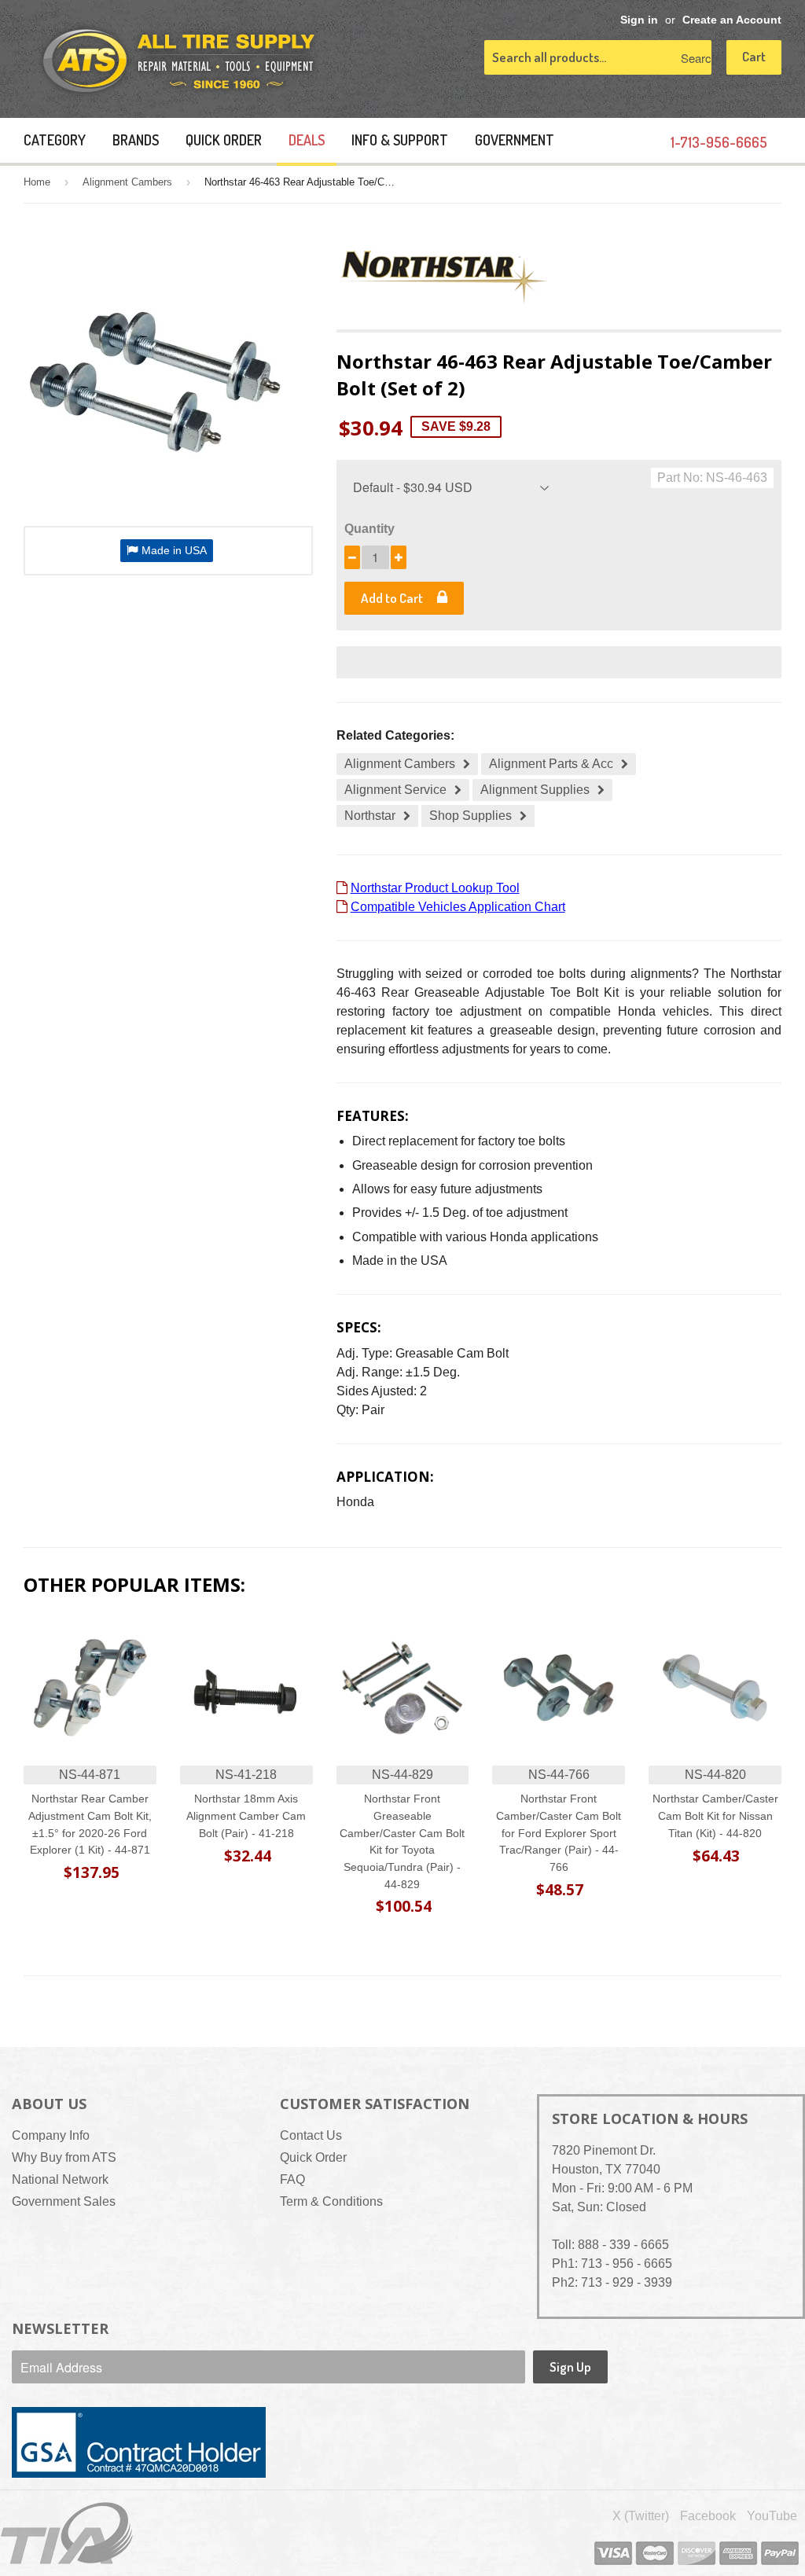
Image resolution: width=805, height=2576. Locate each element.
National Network (60, 2179)
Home (37, 182)
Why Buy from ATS (64, 2157)
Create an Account (732, 20)
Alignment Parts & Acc (551, 764)
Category (55, 140)
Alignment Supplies (535, 790)
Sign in (639, 20)
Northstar (370, 816)
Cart (754, 56)
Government (515, 140)
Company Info (51, 2135)
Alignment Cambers (127, 182)
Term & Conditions (331, 2201)
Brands (136, 140)
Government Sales (64, 2201)
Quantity (369, 529)
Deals (307, 140)
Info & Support (400, 140)
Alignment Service (395, 790)
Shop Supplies (471, 816)
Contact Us (311, 2135)
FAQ (292, 2179)
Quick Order (224, 140)
